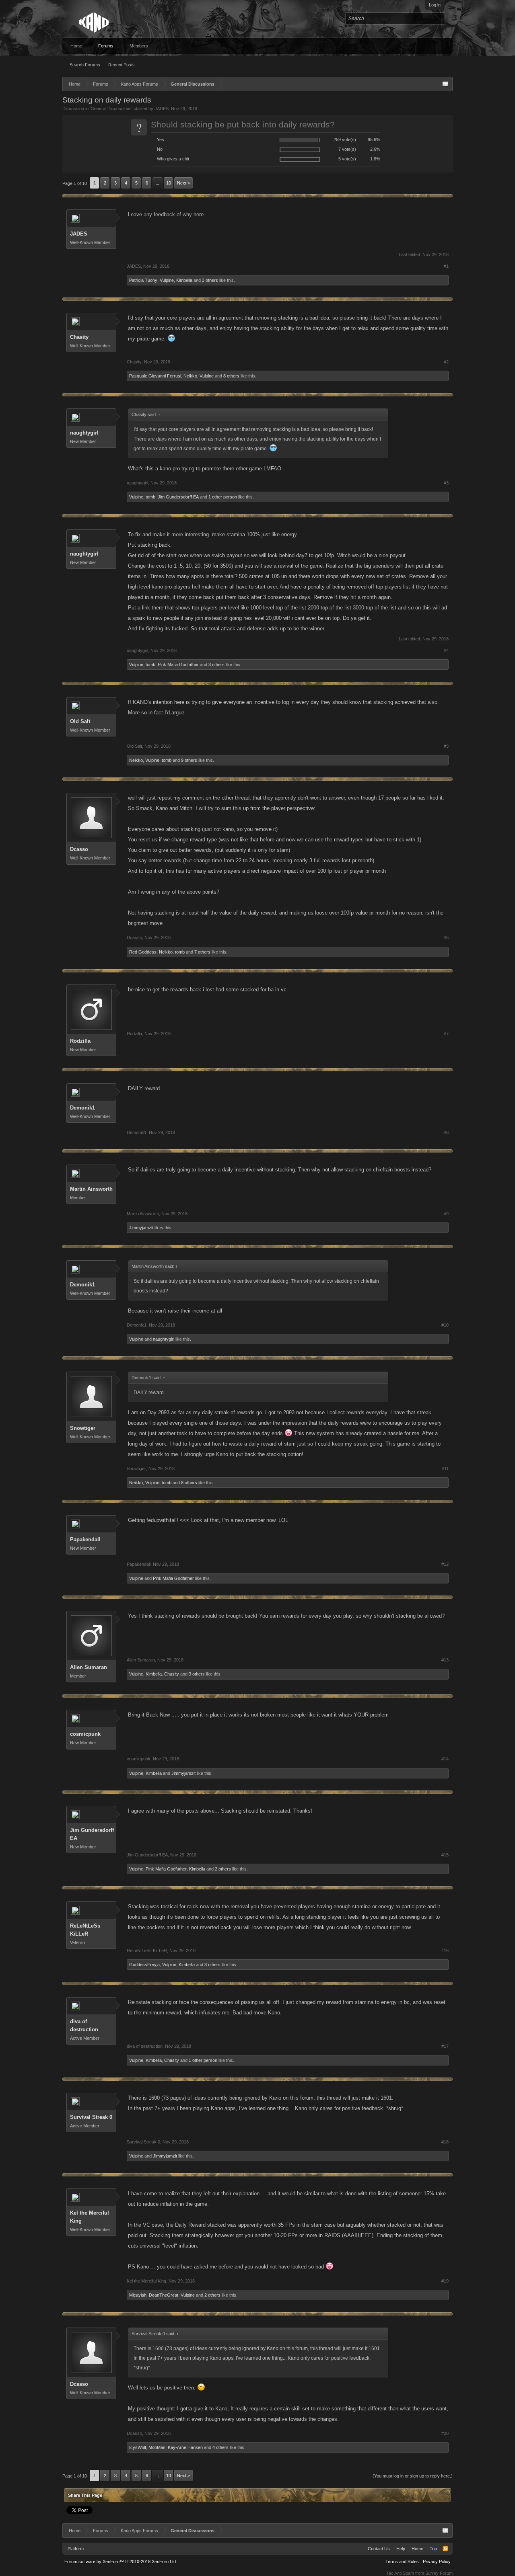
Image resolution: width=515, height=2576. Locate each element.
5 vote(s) (347, 159)
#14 (445, 1759)
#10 (445, 1325)
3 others (210, 280)
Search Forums (85, 65)
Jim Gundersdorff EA (178, 497)
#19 (445, 2281)
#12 (445, 1564)
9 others (189, 760)
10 (169, 183)
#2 (446, 362)
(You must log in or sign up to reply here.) (413, 2476)
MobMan (157, 2447)
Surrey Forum (439, 2573)
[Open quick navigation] (445, 84)
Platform (76, 2549)
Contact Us (379, 2549)
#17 (445, 2046)
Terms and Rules (402, 2562)
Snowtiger (83, 1428)
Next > (183, 183)
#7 (446, 1034)
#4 (446, 650)
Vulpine (167, 280)
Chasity (79, 337)
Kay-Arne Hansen (185, 2447)
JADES (162, 109)
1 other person (223, 497)
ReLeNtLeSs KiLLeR (85, 1930)
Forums (106, 46)
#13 (445, 1660)
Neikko (190, 376)
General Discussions (111, 109)
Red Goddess (143, 952)
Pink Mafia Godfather (178, 665)
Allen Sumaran (89, 1667)
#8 (446, 1132)
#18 (445, 2142)
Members (139, 46)
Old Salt (80, 721)
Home (76, 46)
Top (433, 2549)
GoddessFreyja (144, 1965)
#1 (446, 266)
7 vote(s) (347, 149)
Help (401, 2549)
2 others (223, 1869)
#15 (445, 1855)
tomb (150, 497)
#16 (445, 1950)
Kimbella (184, 280)
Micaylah (138, 2295)
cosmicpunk (85, 1734)
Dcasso (79, 849)
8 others (231, 376)
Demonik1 (82, 1108)
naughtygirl (84, 433)
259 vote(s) (345, 139)
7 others (202, 952)
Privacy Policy (437, 2562)
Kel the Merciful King (90, 2217)
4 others (220, 2447)
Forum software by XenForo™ (121, 2562)
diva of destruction (84, 2025)
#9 (446, 1214)
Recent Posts (122, 65)
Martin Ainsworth (91, 1189)
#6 (446, 937)
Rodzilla (80, 1041)
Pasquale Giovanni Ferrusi (155, 376)
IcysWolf (138, 2447)
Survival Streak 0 (91, 2117)
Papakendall (85, 1539)
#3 (446, 483)
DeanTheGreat (164, 2295)
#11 (445, 1468)
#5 (446, 746)
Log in (435, 5)
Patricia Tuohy (143, 280)
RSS (445, 2549)
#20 (445, 2433)
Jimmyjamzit (141, 1228)
